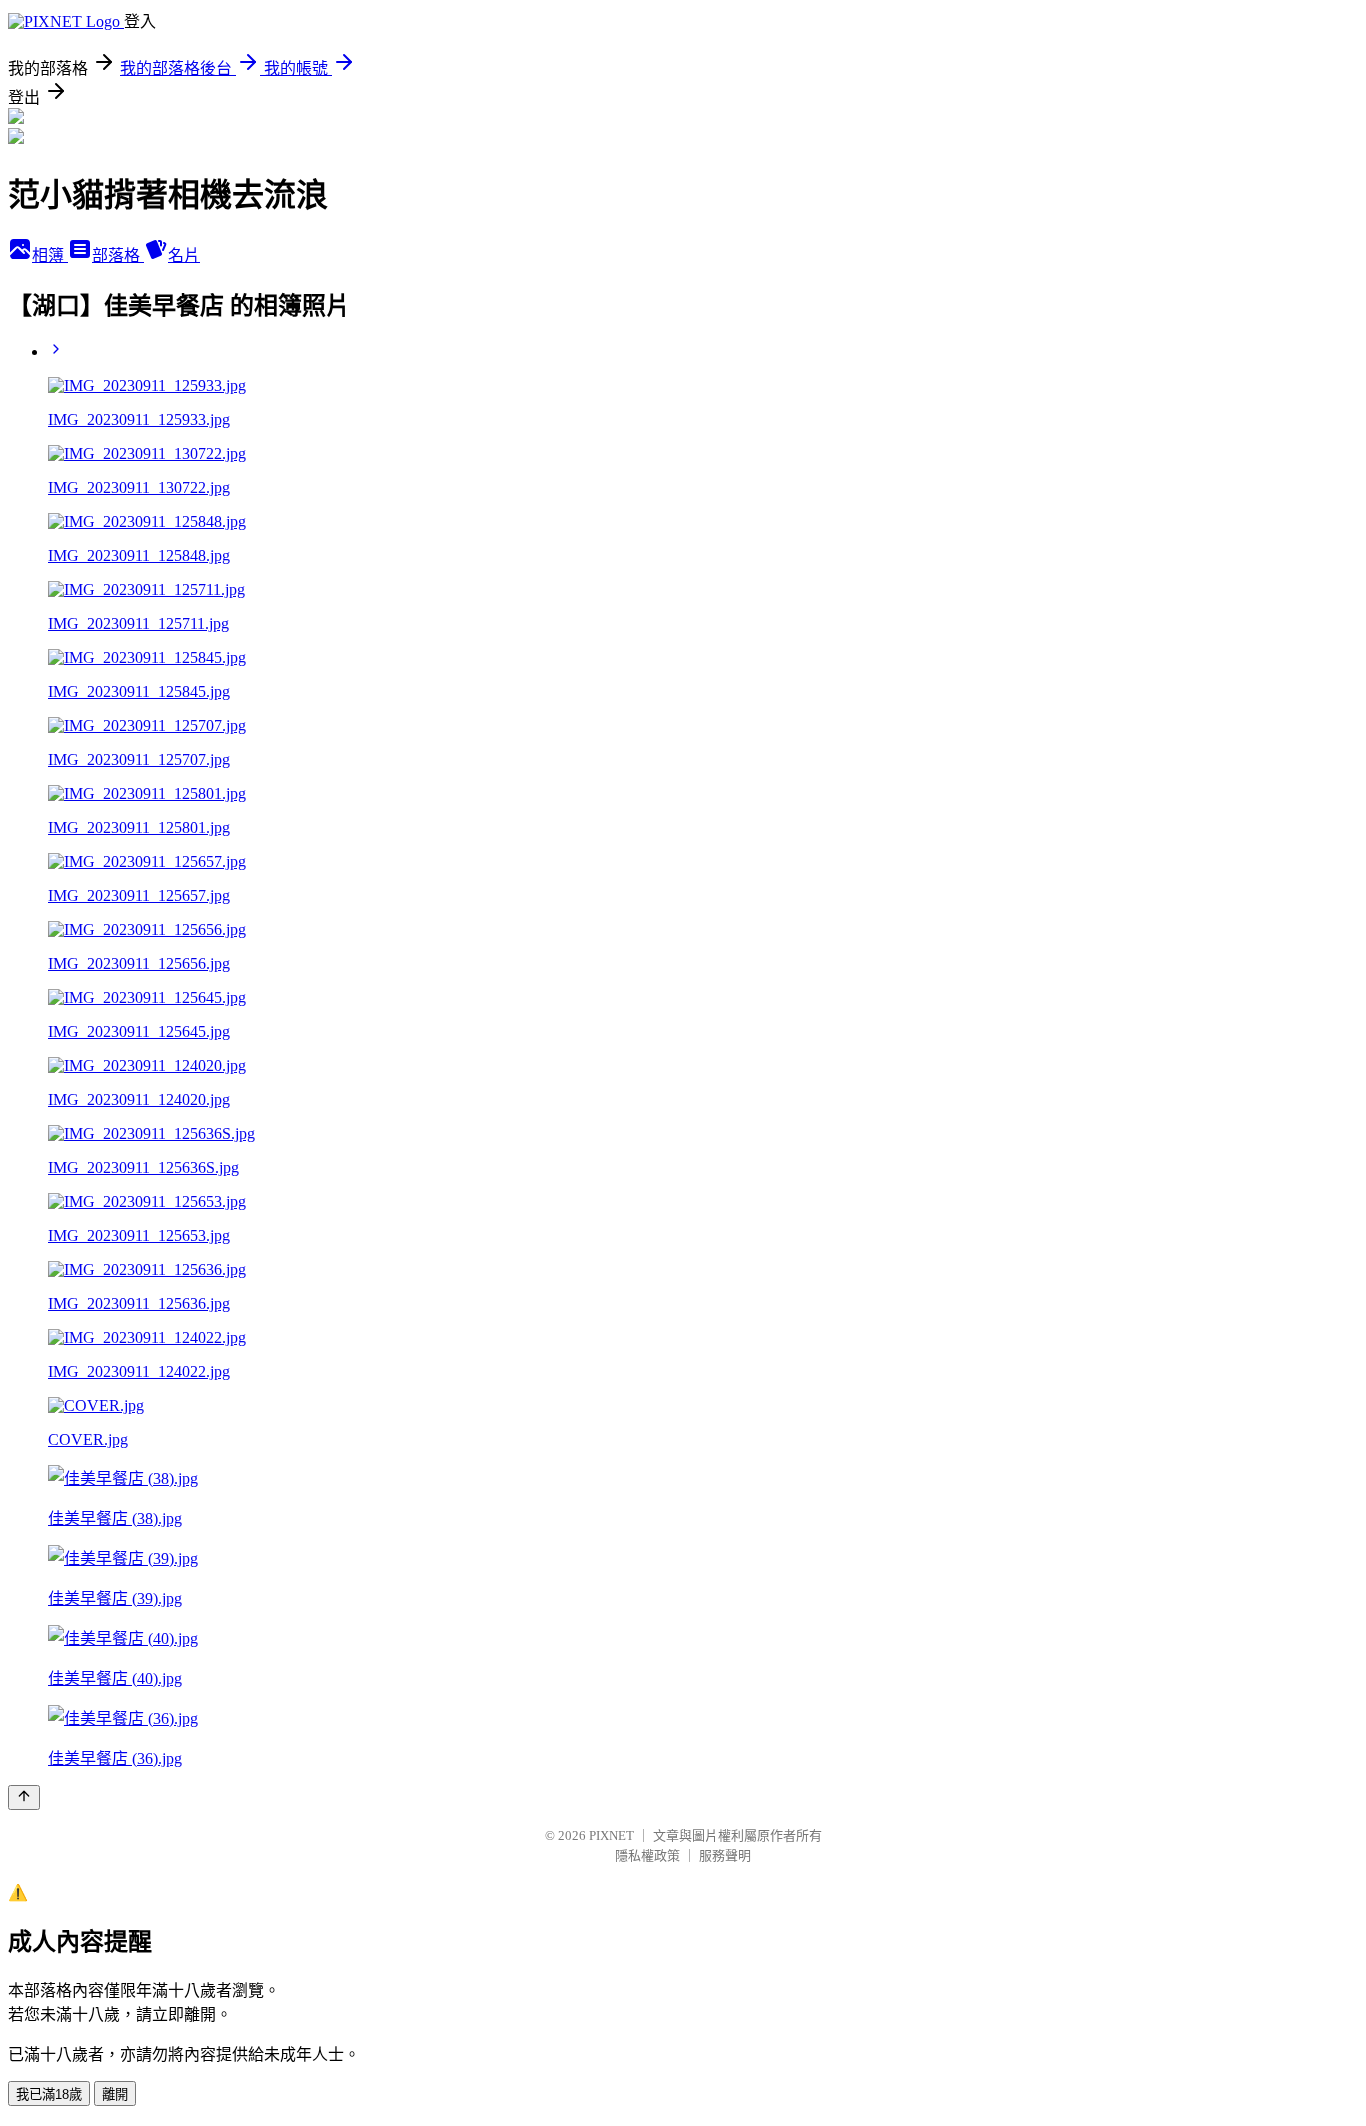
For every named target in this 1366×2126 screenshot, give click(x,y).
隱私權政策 (647, 1855)
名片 (184, 255)
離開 (115, 2094)
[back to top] (24, 1797)
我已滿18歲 (49, 2094)
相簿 (50, 255)
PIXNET (611, 1835)
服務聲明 (725, 1855)
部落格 (118, 255)
